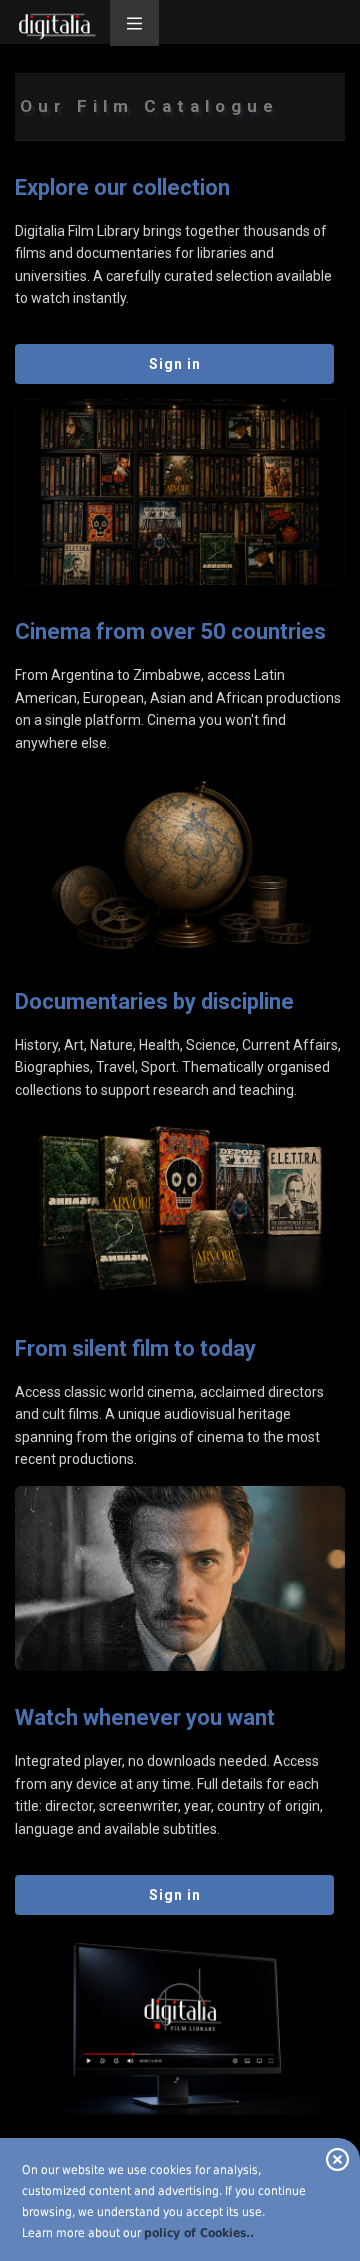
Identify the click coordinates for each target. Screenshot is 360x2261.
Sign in (175, 364)
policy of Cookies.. (199, 2233)
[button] (134, 23)
